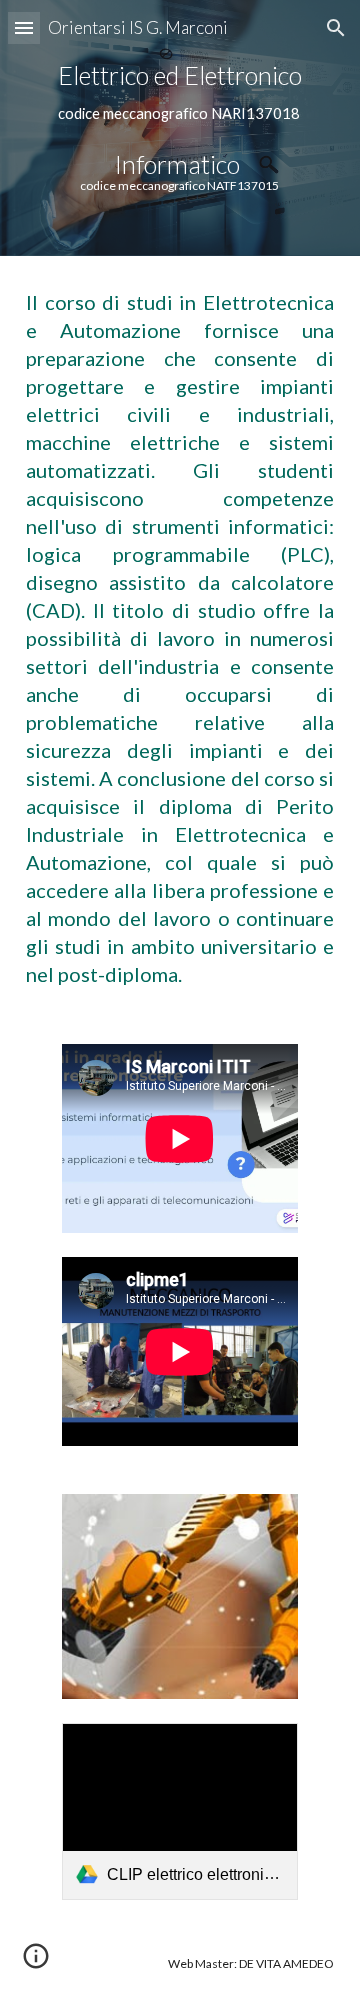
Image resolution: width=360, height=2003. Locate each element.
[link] (180, 1811)
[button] (24, 27)
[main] (180, 128)
